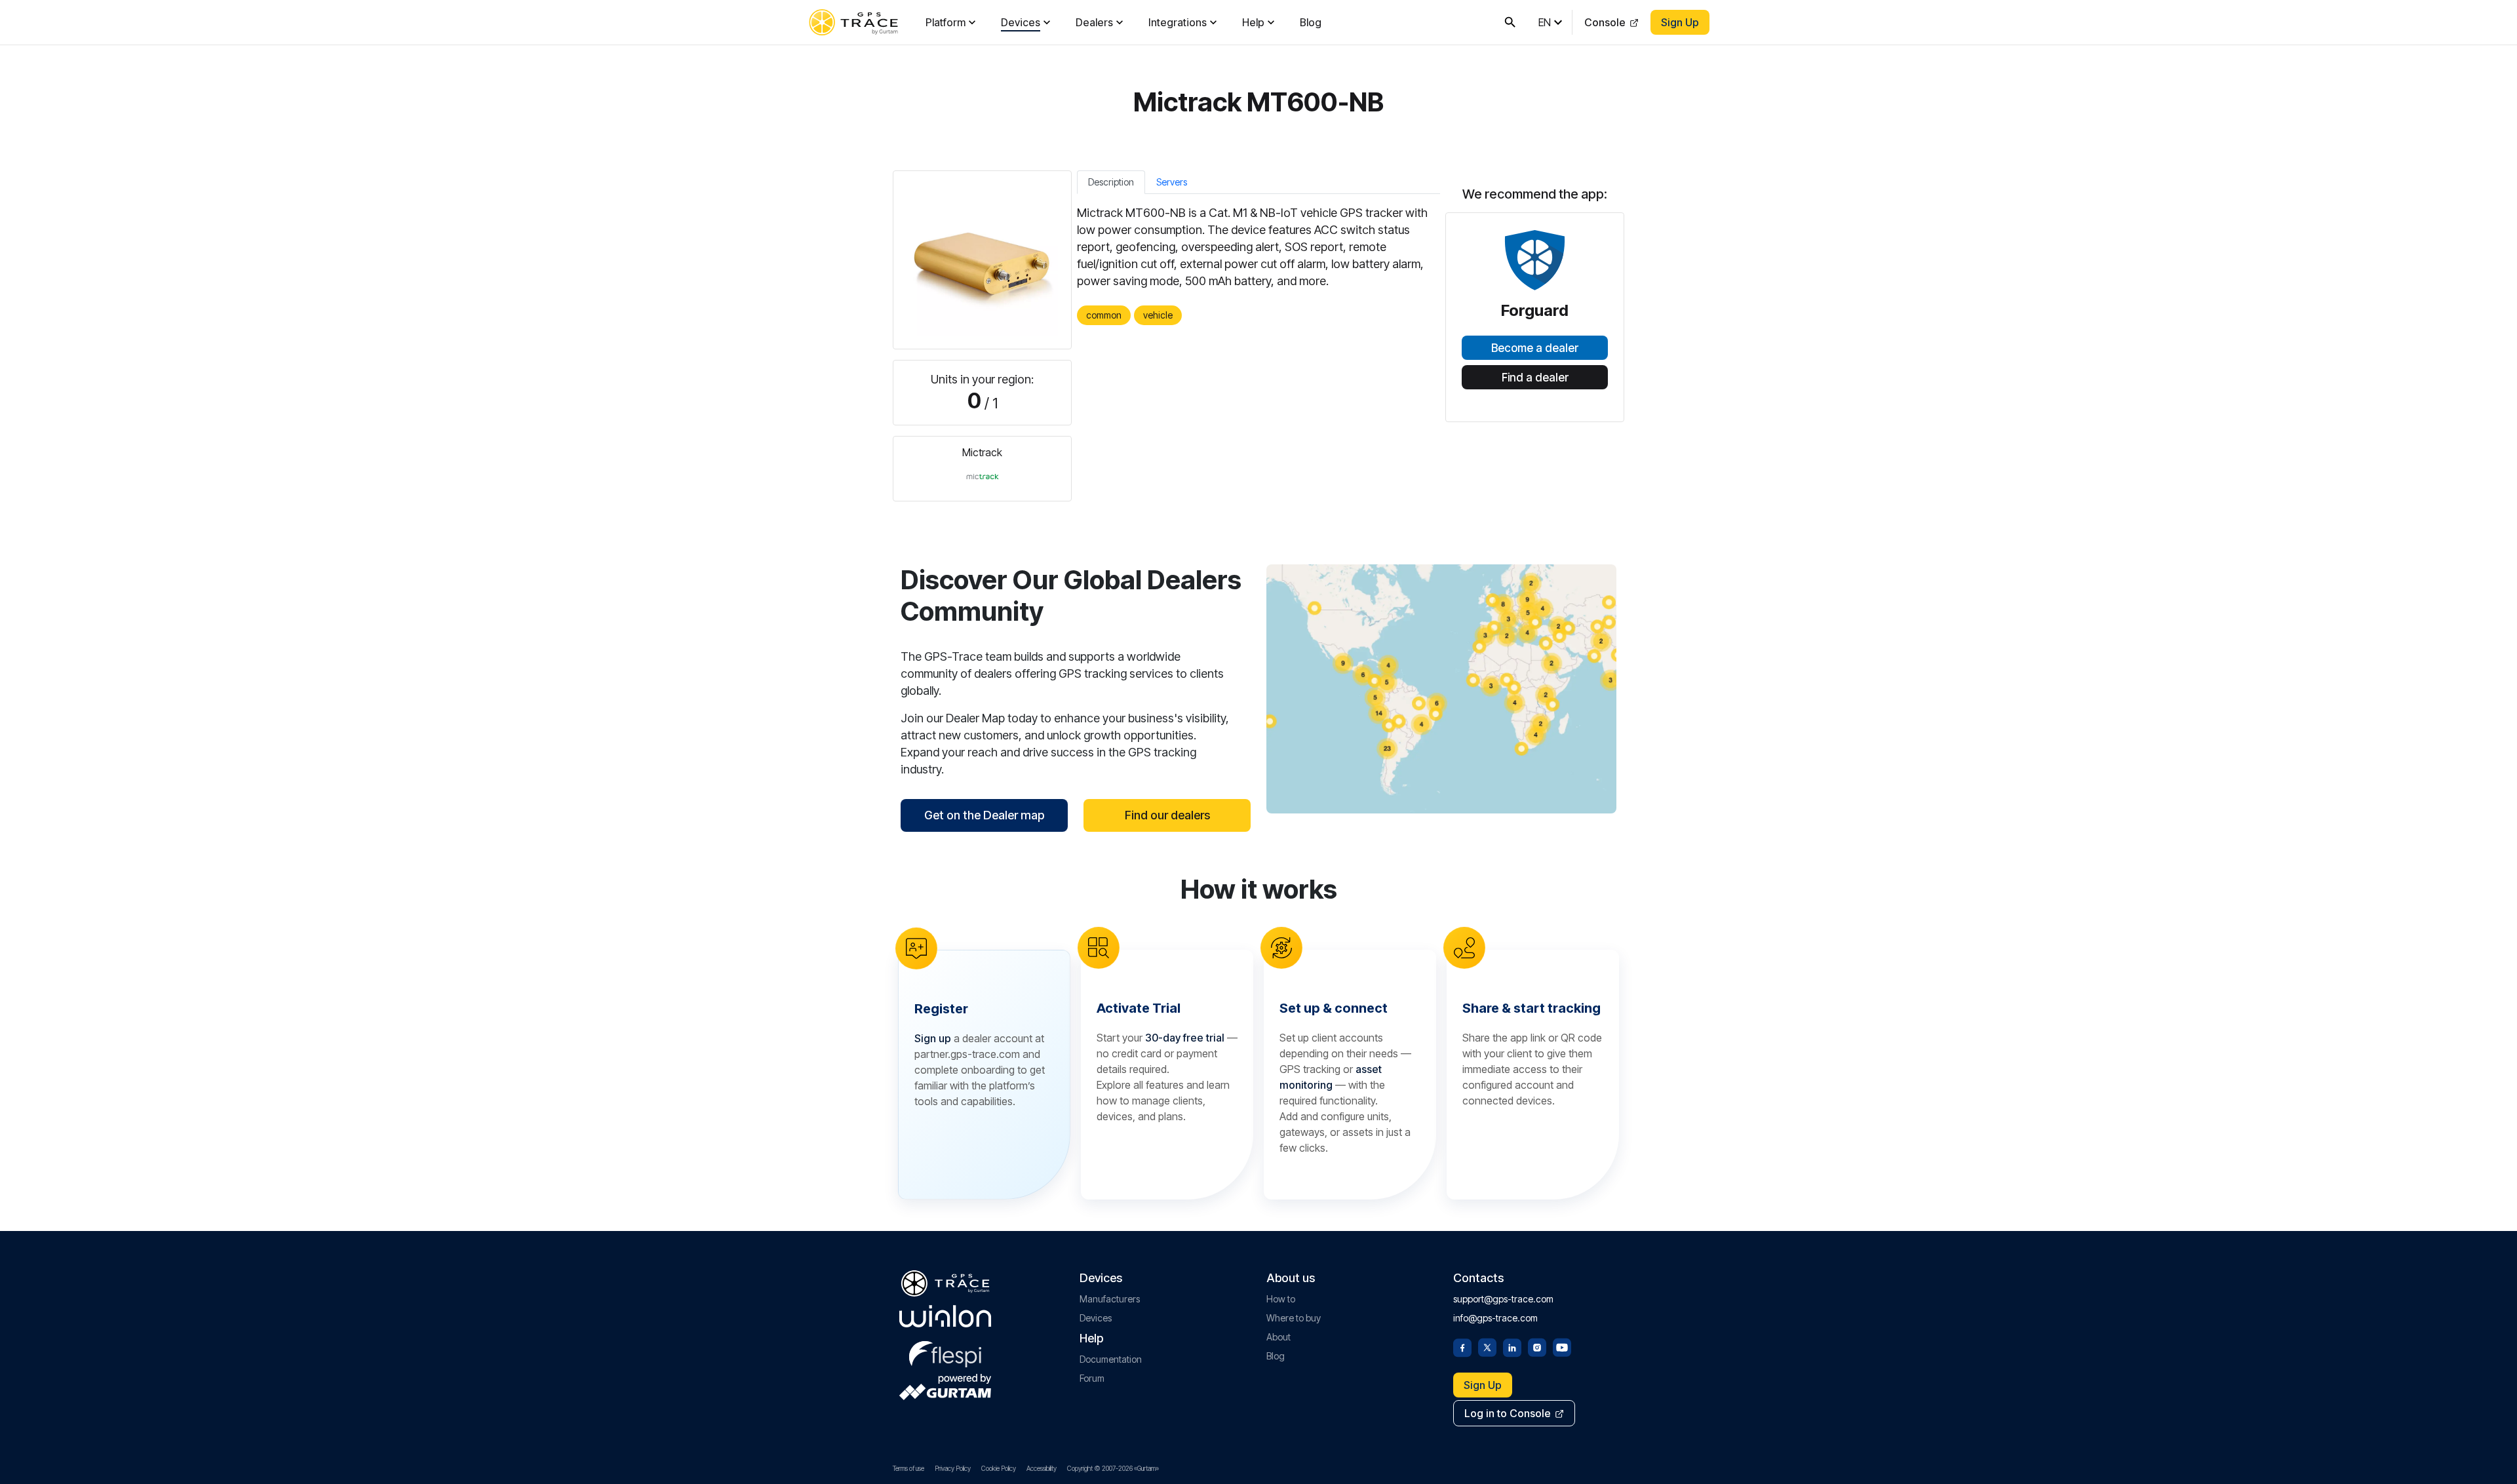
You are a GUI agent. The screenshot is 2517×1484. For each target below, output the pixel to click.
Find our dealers (1167, 815)
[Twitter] (1487, 1346)
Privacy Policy (953, 1468)
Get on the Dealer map (984, 815)
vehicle (1158, 315)
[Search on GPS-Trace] (1510, 22)
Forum (1092, 1378)
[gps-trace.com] (853, 22)
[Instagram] (1537, 1346)
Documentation (1111, 1359)
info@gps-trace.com (1495, 1318)
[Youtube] (1562, 1346)
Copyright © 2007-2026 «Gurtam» (1113, 1468)
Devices (1021, 22)
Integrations (1178, 22)
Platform (946, 22)
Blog (1311, 22)
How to (1281, 1299)
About (1278, 1337)
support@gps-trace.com (1503, 1299)
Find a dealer (1535, 378)
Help (1253, 22)
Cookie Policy (999, 1468)
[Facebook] (1462, 1346)
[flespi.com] (945, 1352)
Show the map (1442, 689)
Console (1605, 22)
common (1104, 315)
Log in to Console (1508, 1413)
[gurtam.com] (945, 1316)
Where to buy (1294, 1318)
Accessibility (1042, 1468)
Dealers (1094, 22)
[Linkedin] (1512, 1346)
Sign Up (1680, 22)
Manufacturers (1110, 1299)
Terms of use (908, 1468)
